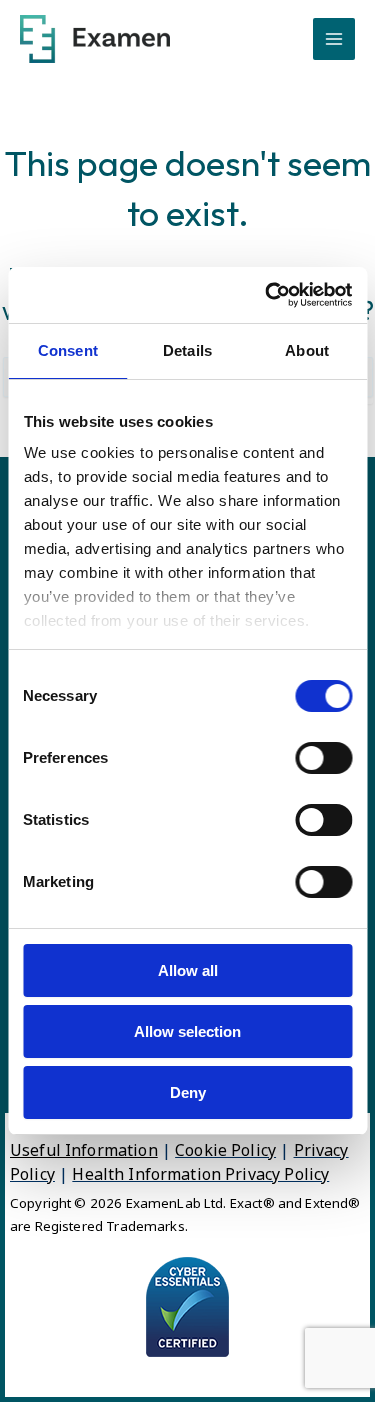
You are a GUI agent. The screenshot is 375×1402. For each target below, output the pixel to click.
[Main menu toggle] (334, 39)
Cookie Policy (225, 1150)
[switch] (323, 758)
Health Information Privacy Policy (200, 1174)
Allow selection (187, 1031)
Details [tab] (187, 350)
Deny (188, 1092)
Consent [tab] (68, 350)
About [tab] (307, 350)
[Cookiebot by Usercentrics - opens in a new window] (267, 295)
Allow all (188, 970)
